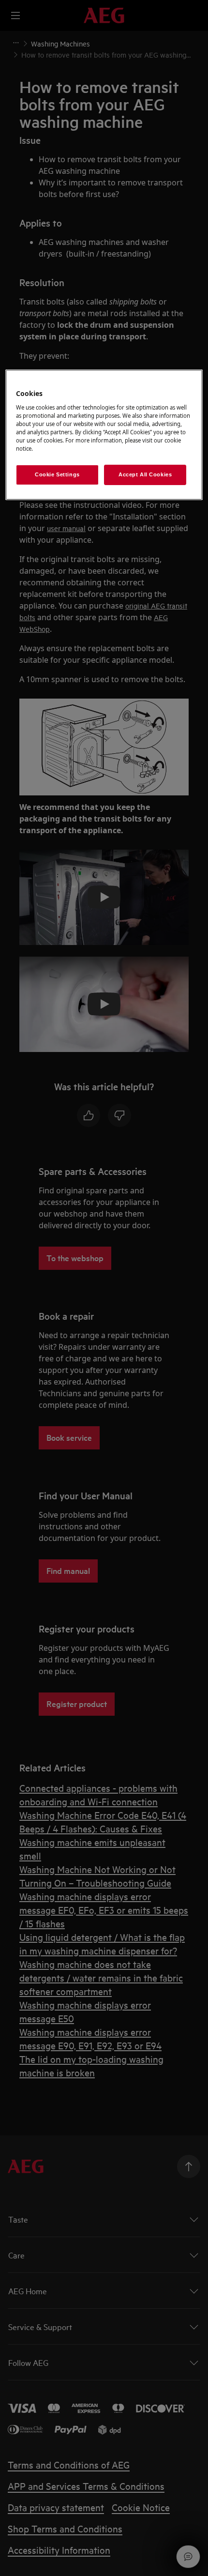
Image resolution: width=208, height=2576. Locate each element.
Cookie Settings (57, 474)
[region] (104, 435)
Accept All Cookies (145, 474)
